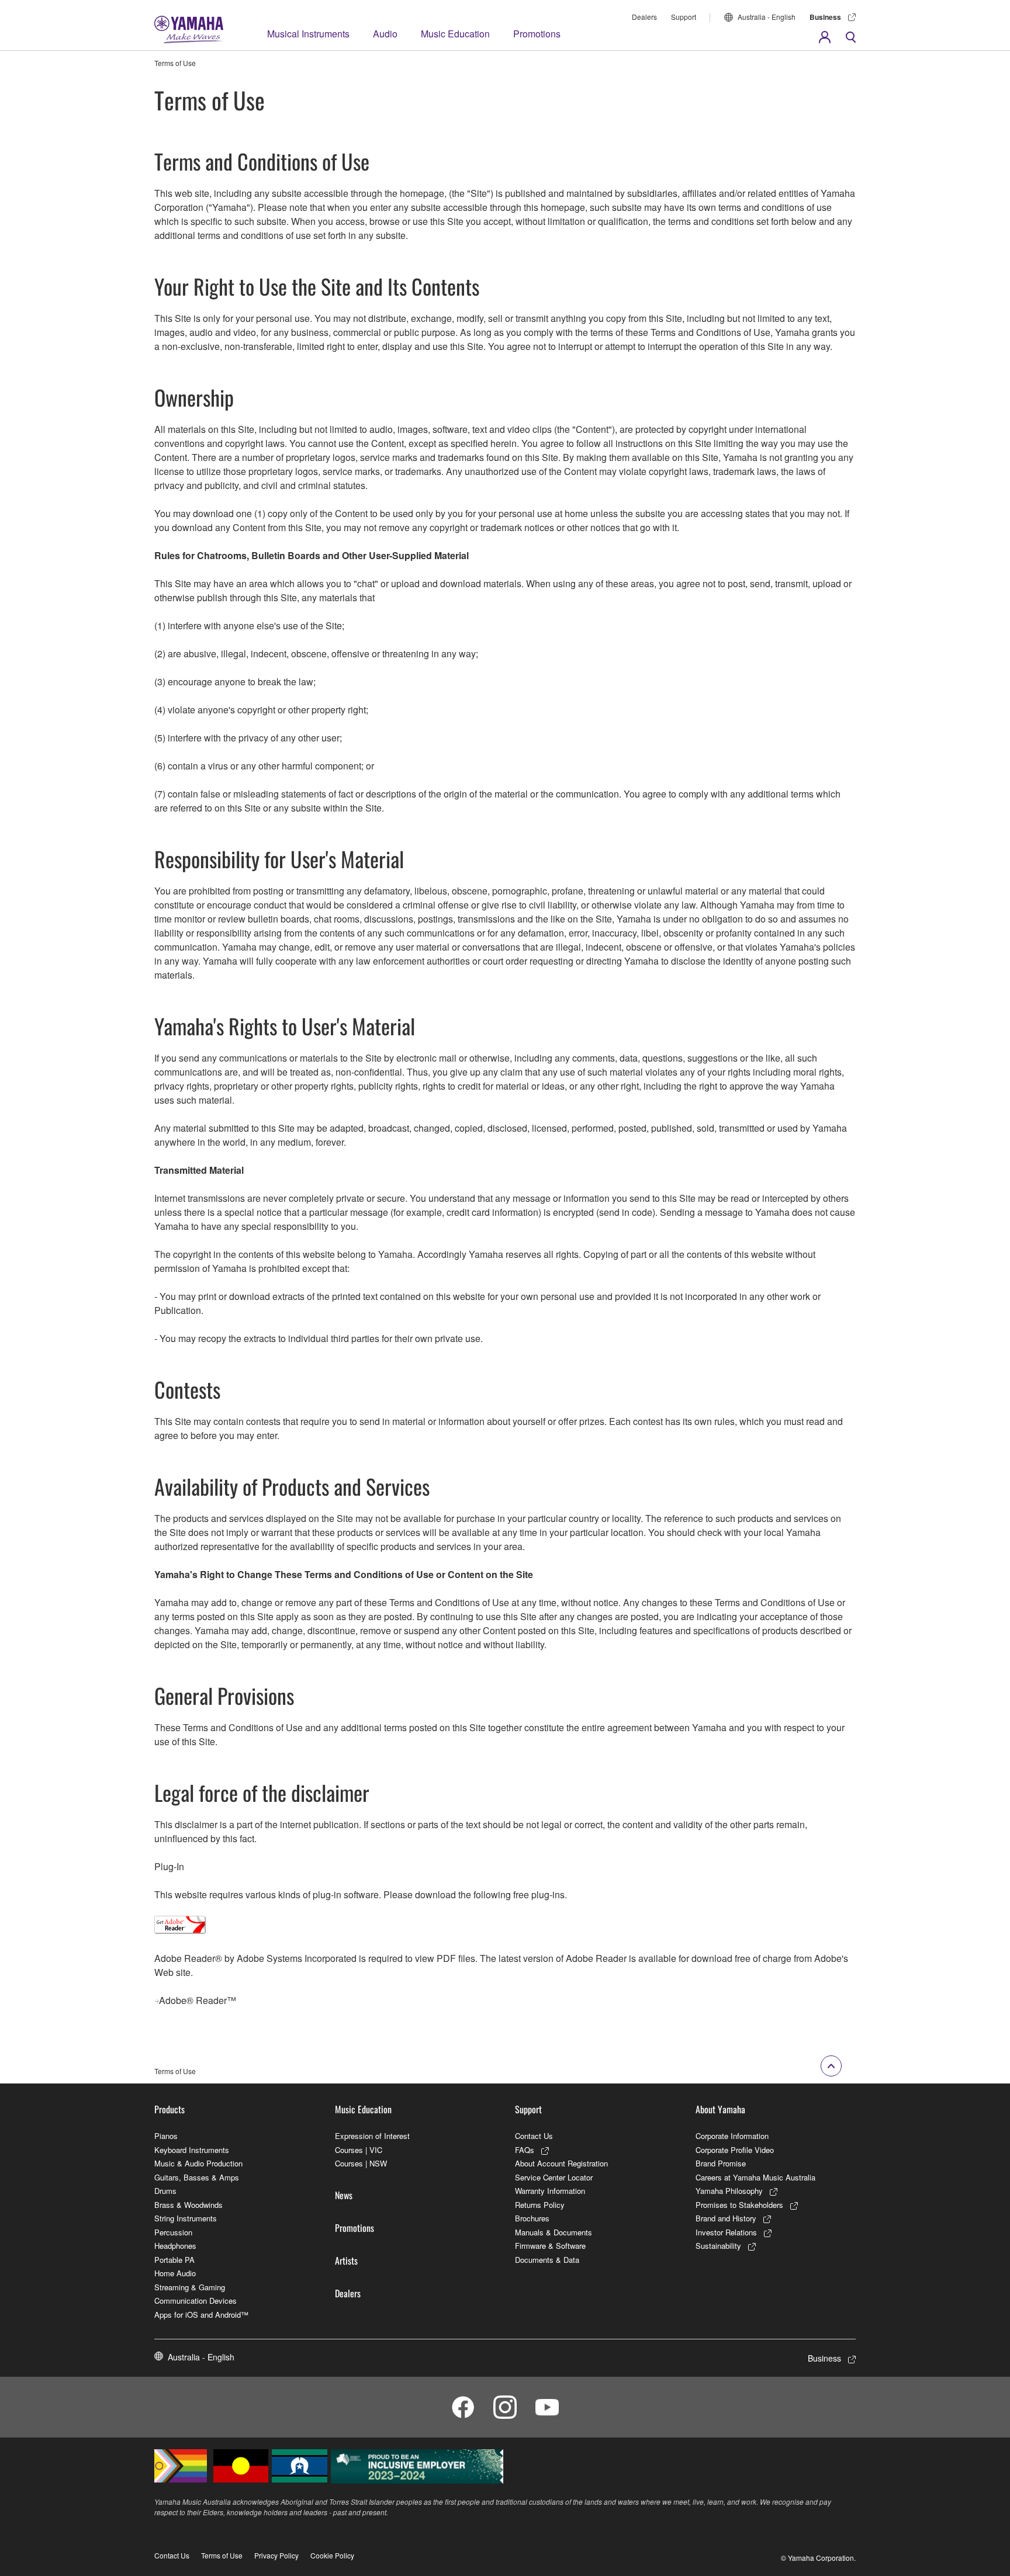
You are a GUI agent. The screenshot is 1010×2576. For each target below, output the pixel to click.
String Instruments (186, 2218)
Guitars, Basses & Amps (197, 2177)
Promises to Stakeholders (739, 2205)
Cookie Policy (332, 2555)
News (344, 2195)
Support (684, 17)
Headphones (175, 2246)
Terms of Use (222, 2555)
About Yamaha (720, 2109)
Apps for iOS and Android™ (201, 2315)
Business (825, 17)
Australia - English (767, 17)
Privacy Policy (276, 2555)
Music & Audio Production (198, 2163)
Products (170, 2109)
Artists (346, 2260)
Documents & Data (547, 2260)
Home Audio (175, 2273)
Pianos (166, 2136)
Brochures (532, 2218)
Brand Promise (721, 2163)
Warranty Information (550, 2191)
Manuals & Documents (554, 2232)
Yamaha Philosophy (729, 2191)
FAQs (525, 2150)
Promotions (537, 34)
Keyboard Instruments (192, 2150)
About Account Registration (561, 2163)
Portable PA (174, 2260)
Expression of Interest (372, 2136)
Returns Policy (540, 2205)
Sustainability (718, 2246)
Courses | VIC (359, 2150)
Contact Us (534, 2136)
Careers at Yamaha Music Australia (755, 2177)
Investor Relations (726, 2232)
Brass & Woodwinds (188, 2205)
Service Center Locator (554, 2177)
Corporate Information (732, 2136)
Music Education (455, 34)
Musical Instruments (308, 34)
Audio (385, 34)
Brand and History (726, 2218)
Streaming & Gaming (190, 2287)
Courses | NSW (361, 2163)
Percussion (173, 2232)
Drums (165, 2191)
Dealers (644, 17)
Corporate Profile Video (735, 2150)
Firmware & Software (550, 2246)
